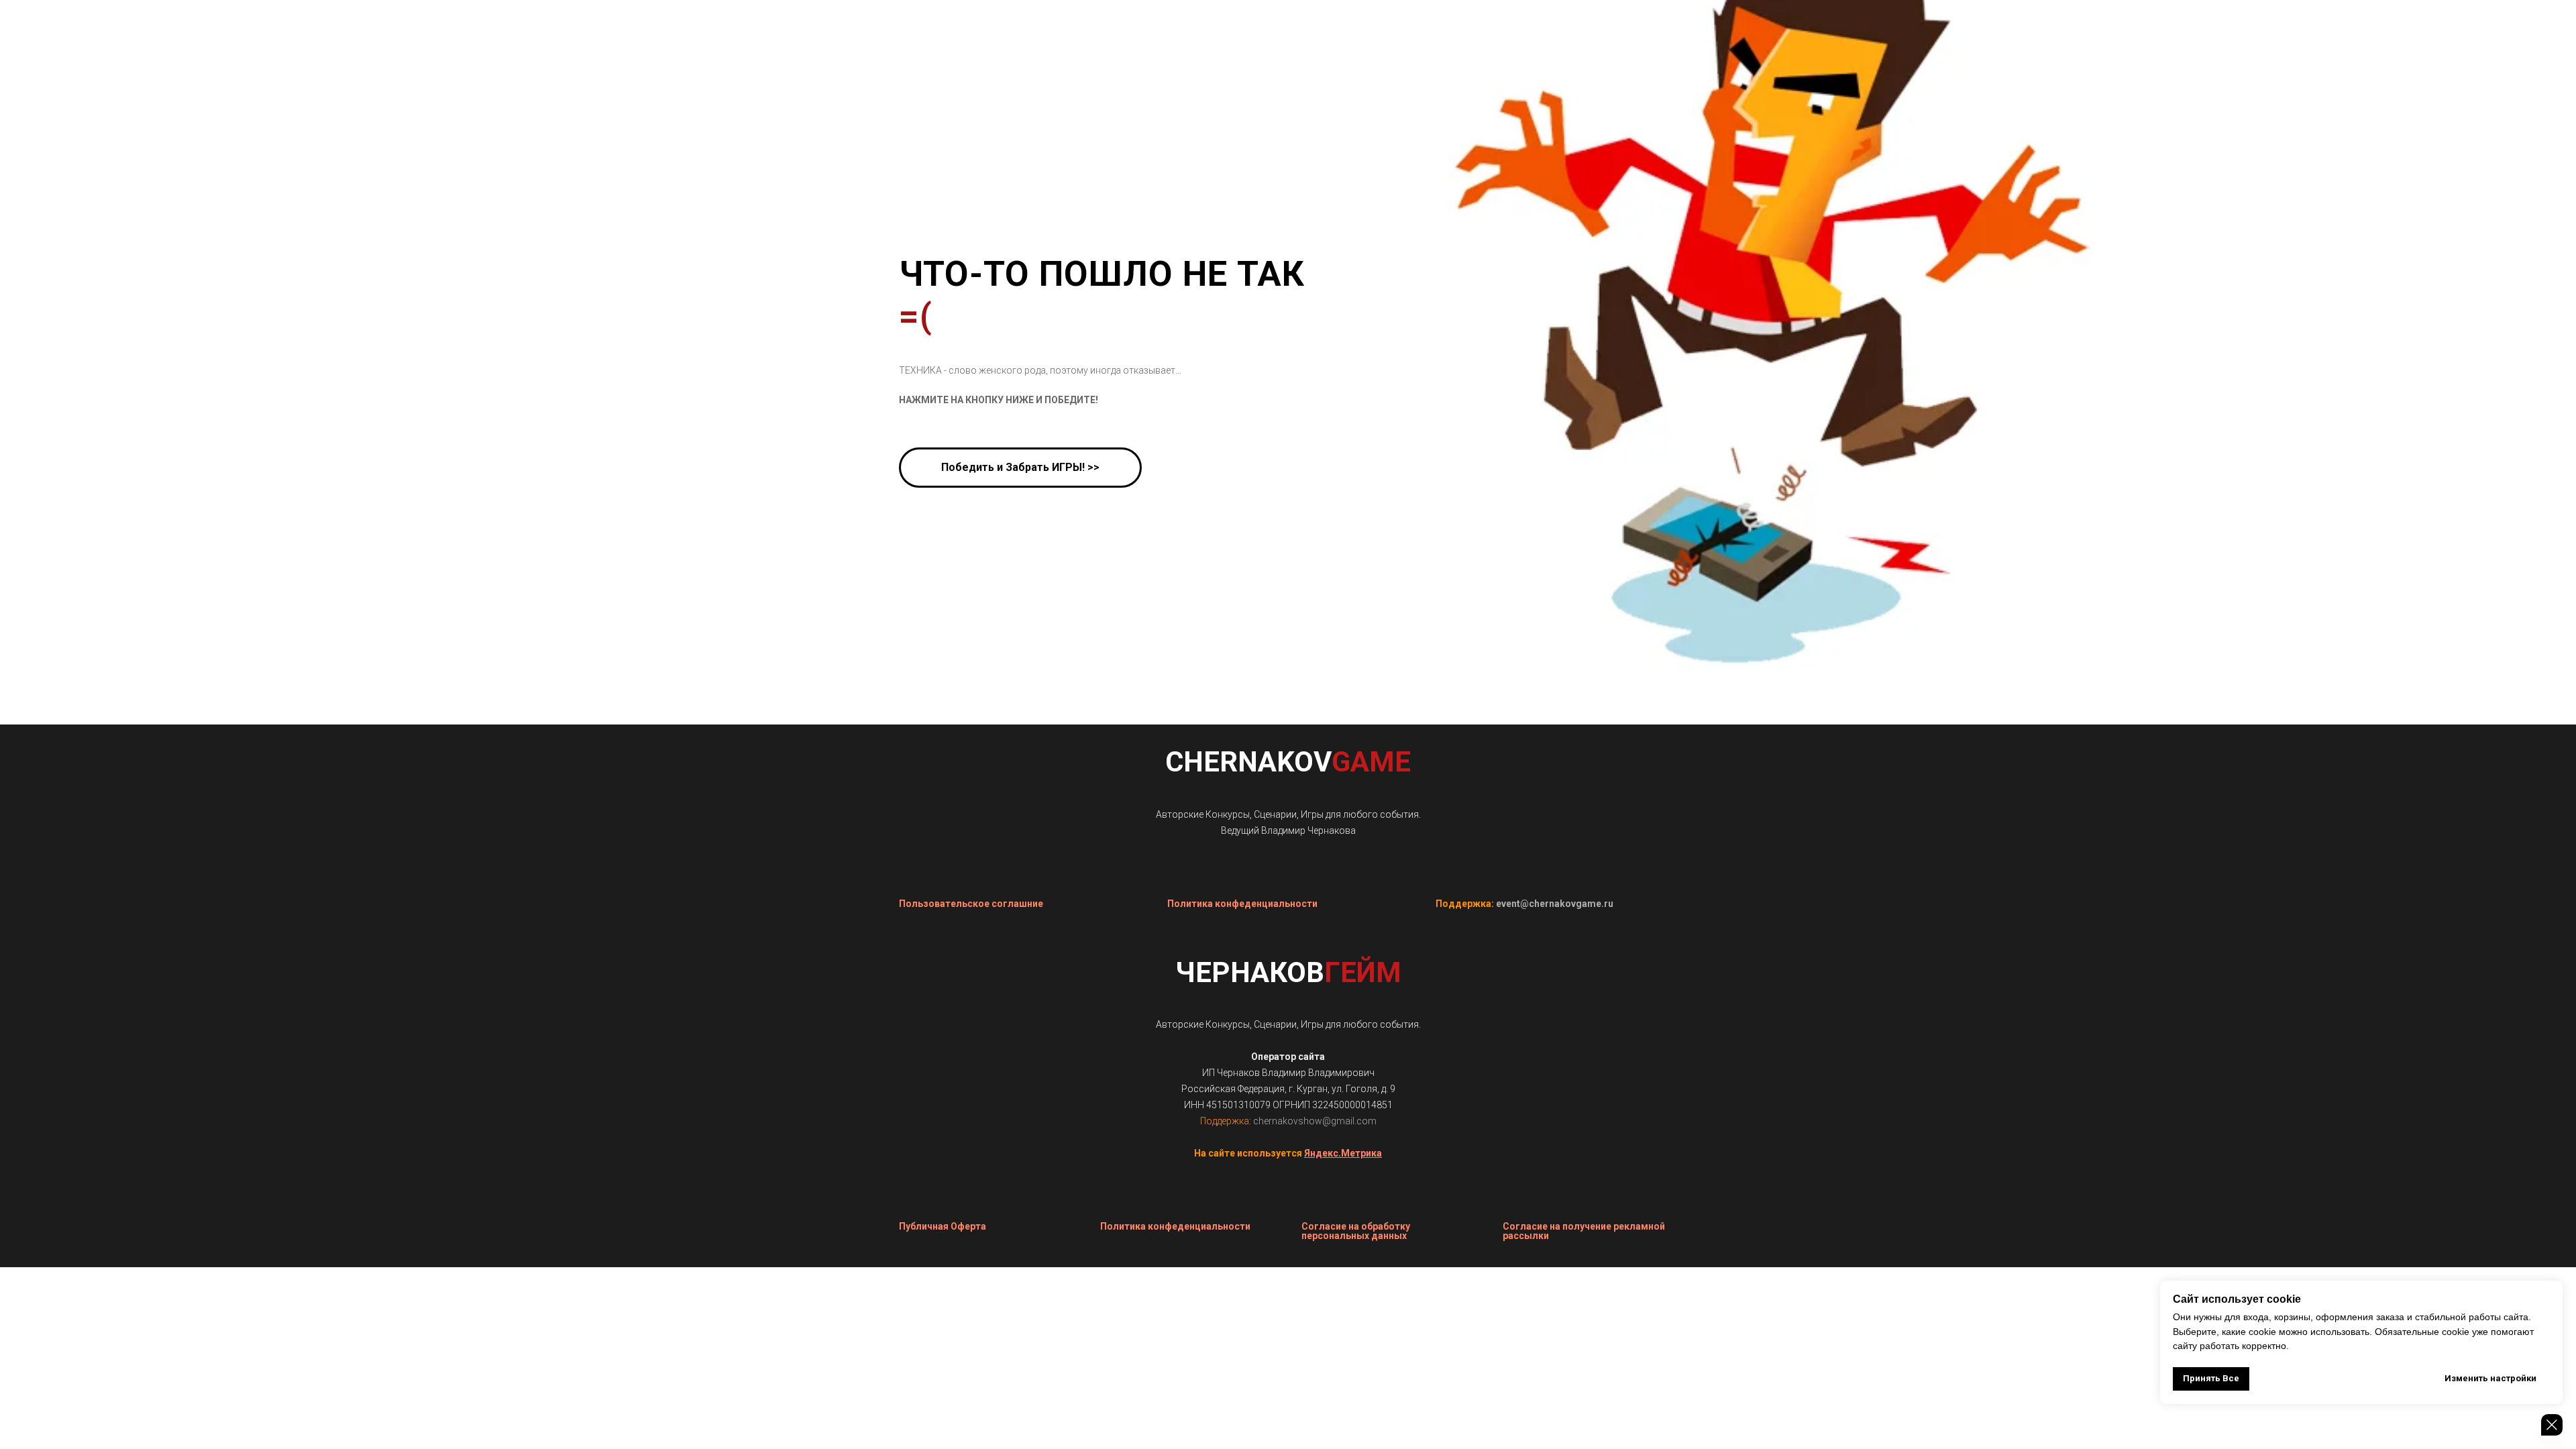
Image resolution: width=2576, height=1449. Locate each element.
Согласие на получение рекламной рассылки (1584, 1231)
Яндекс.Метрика (1343, 1153)
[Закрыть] (2552, 1425)
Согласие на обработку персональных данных (1356, 1231)
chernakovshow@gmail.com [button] (1315, 1121)
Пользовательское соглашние (971, 904)
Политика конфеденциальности (1242, 904)
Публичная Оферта (943, 1226)
